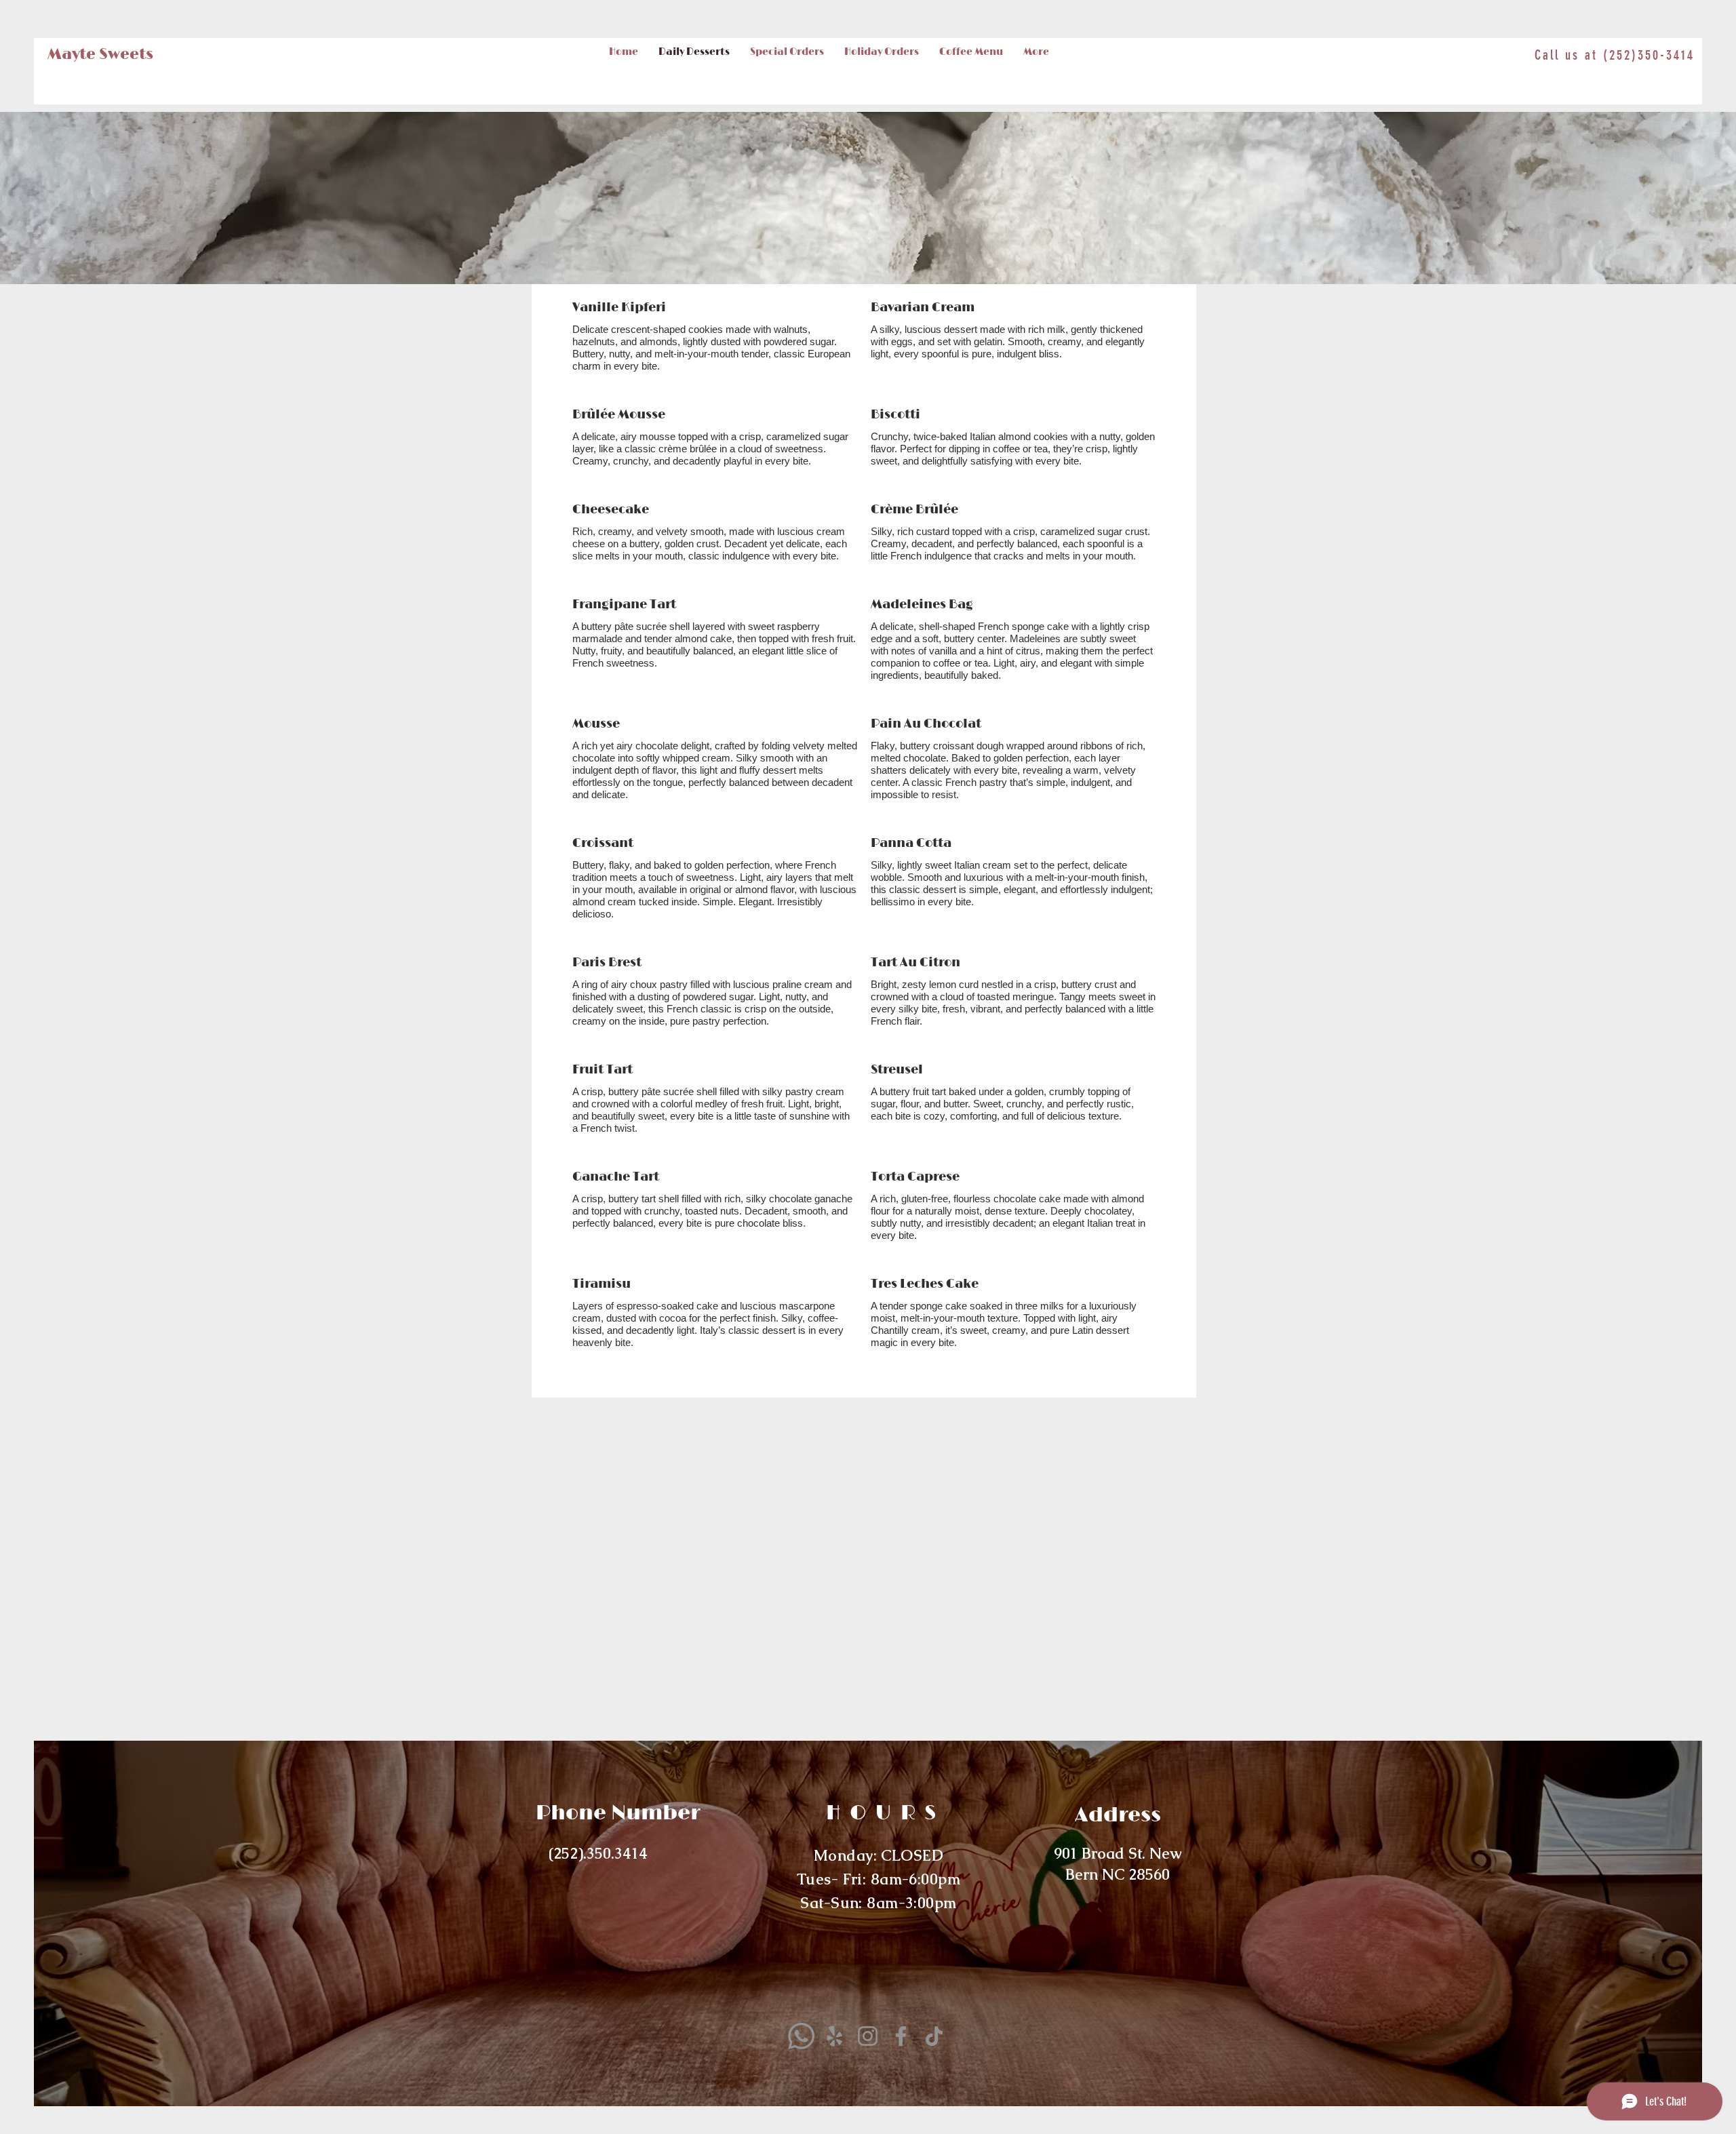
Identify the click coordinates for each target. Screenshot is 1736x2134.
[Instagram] (868, 2036)
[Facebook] (901, 2036)
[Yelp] (834, 2036)
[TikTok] (934, 2036)
